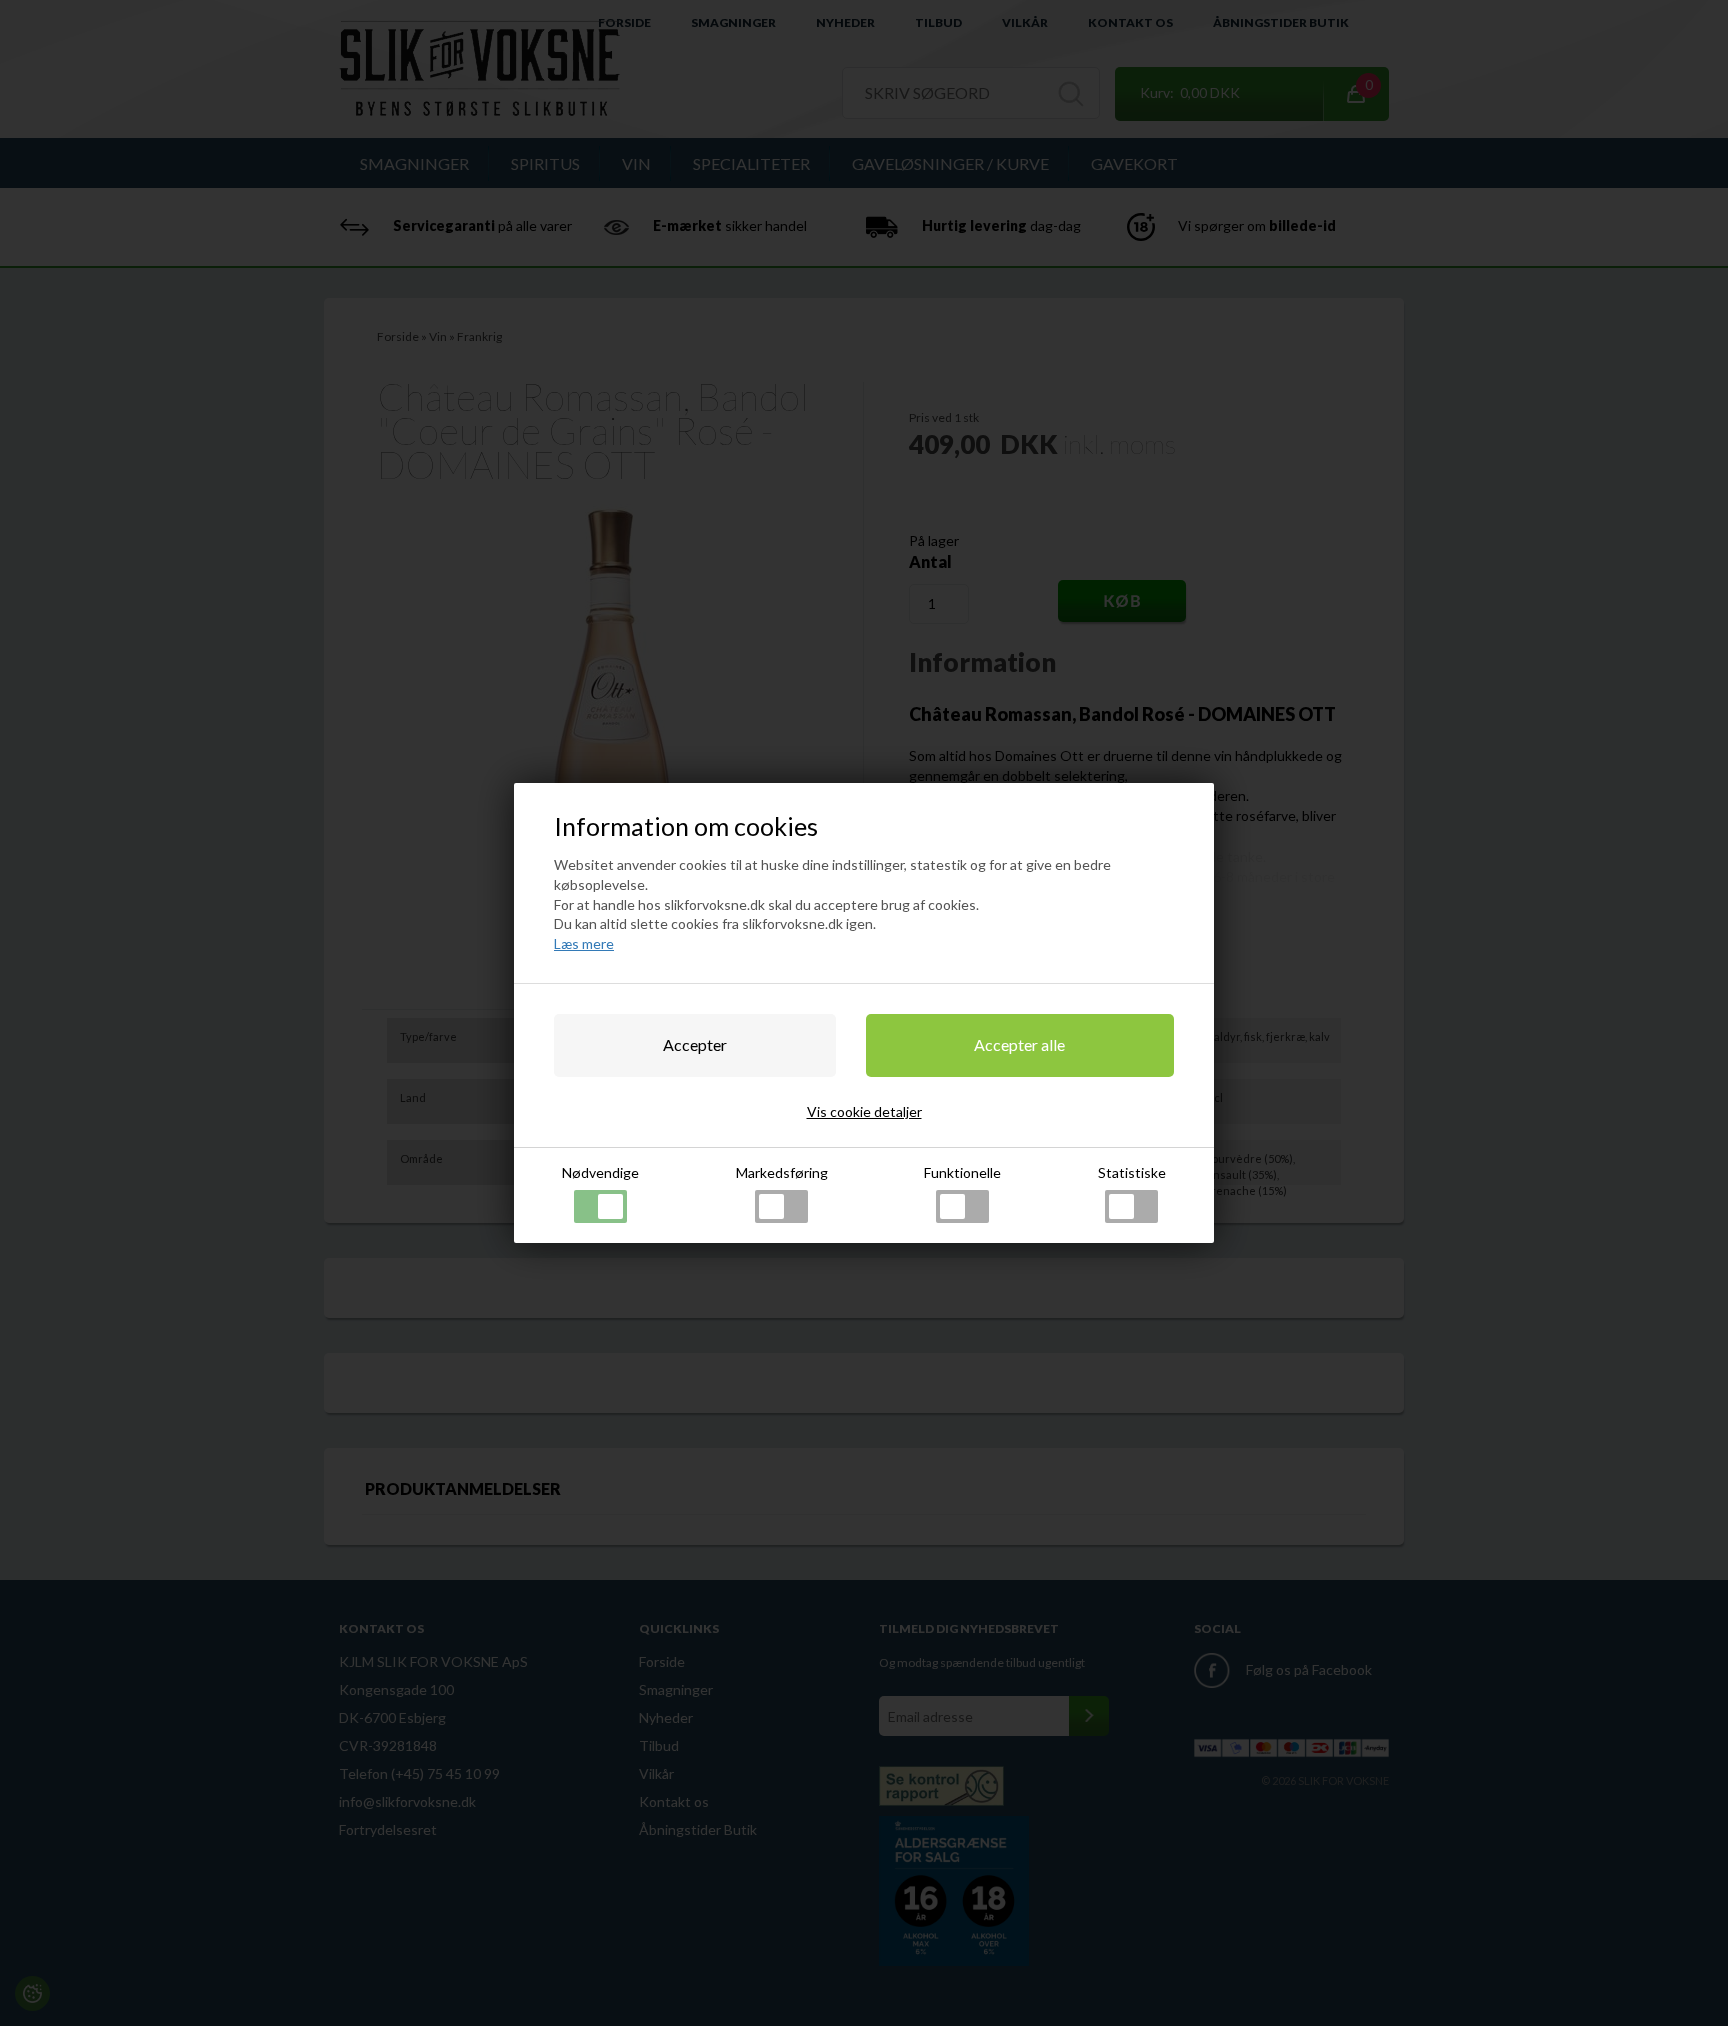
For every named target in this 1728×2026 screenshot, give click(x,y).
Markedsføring (782, 1172)
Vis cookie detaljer (864, 1111)
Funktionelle (962, 1172)
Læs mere (584, 943)
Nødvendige (600, 1172)
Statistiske (1132, 1172)
